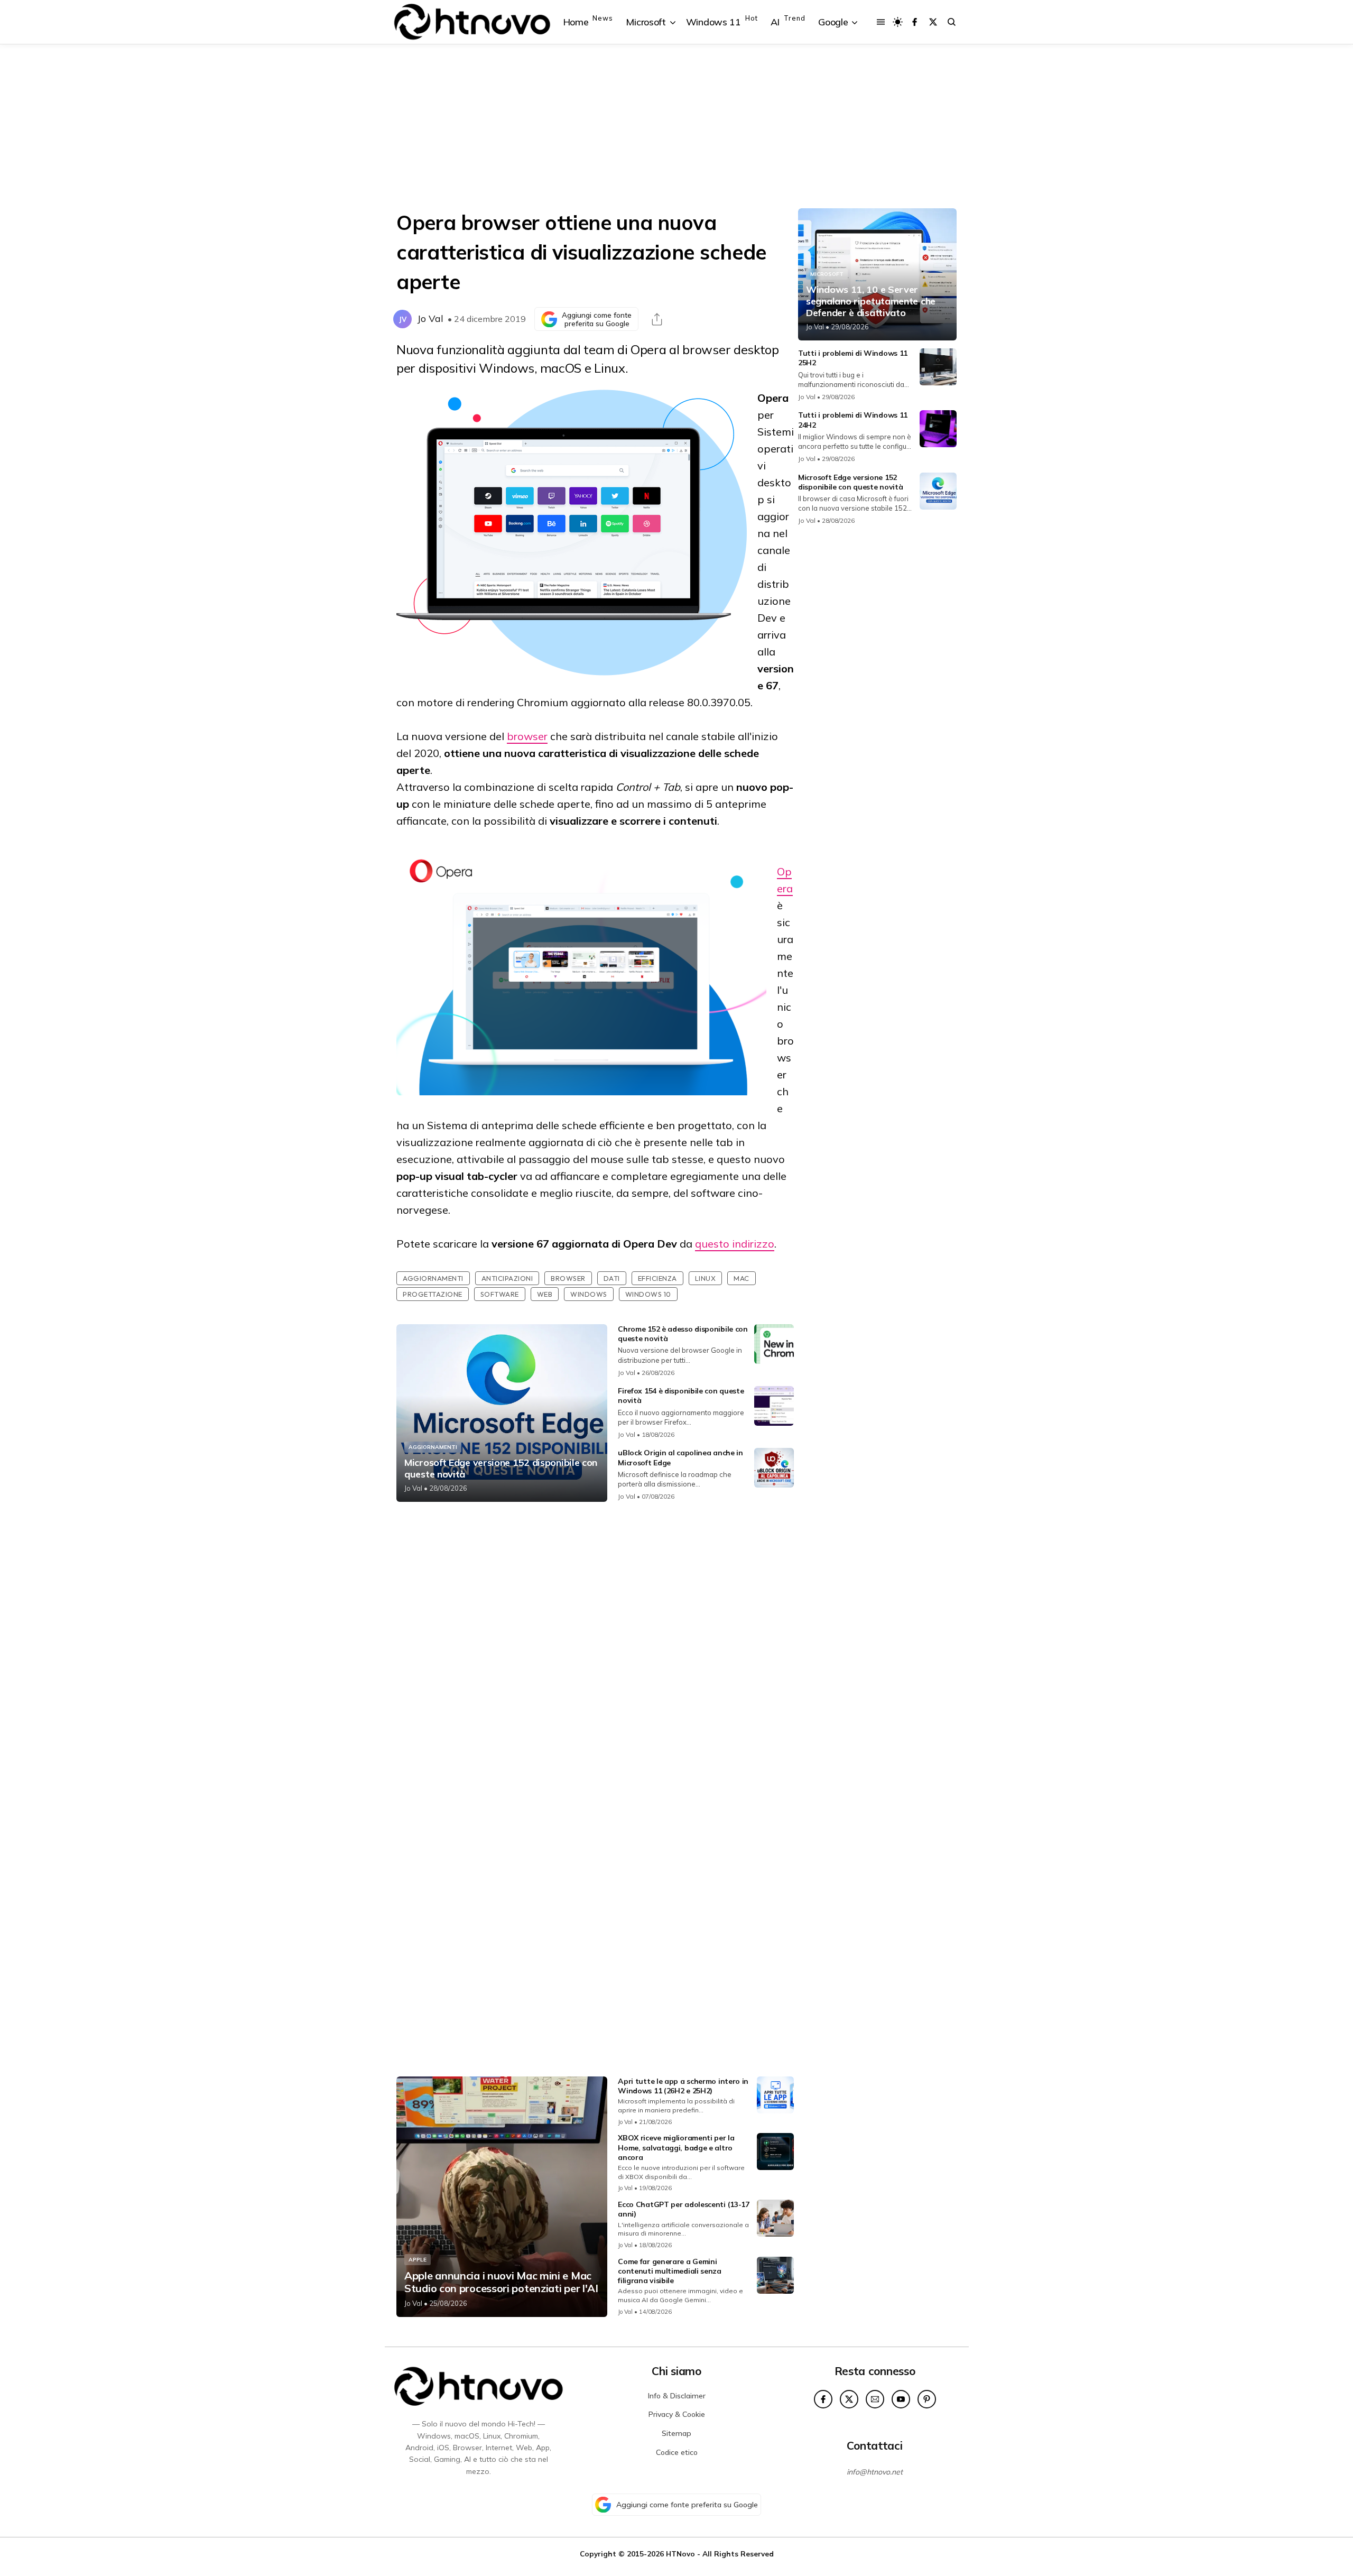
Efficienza (657, 1278)
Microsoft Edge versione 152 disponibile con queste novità (501, 1468)
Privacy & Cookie (677, 2414)
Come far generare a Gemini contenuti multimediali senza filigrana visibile (670, 2271)
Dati (612, 1278)
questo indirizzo (735, 1244)
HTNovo (680, 2554)
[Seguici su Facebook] (915, 22)
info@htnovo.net (875, 2472)
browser (527, 736)
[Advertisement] (676, 126)
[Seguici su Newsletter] (875, 2399)
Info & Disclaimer (677, 2396)
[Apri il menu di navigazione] (881, 22)
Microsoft (827, 274)
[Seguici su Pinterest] (927, 2399)
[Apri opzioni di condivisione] (657, 319)
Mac (742, 1278)
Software (500, 1294)
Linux (706, 1278)
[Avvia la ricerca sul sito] (952, 22)
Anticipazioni (507, 1278)
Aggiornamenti (433, 1278)
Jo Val (430, 318)
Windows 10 (648, 1294)
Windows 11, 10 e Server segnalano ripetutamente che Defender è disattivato (871, 301)
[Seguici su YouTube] (901, 2399)
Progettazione (433, 1294)
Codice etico (677, 2452)
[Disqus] (595, 1650)
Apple (418, 2260)
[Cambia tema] (898, 22)
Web (545, 1294)
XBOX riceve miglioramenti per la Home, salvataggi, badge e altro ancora (676, 2147)
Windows (589, 1294)
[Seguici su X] (933, 22)
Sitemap (676, 2433)
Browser (568, 1278)
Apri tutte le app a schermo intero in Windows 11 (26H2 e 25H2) (683, 2086)
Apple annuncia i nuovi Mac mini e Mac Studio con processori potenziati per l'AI (501, 2282)
